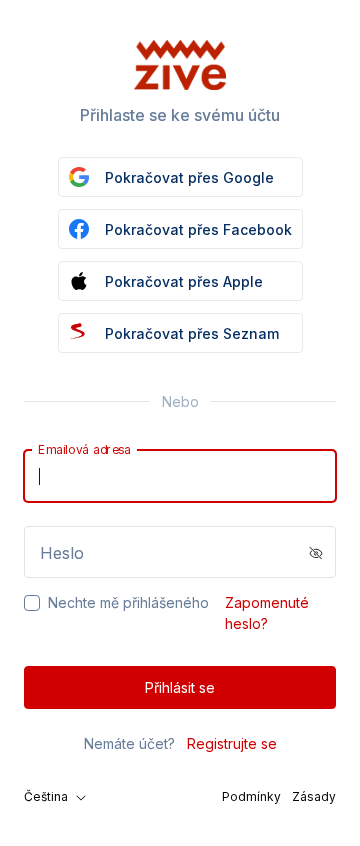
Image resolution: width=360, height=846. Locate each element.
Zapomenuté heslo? (267, 613)
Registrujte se (232, 743)
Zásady (314, 796)
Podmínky (251, 796)
